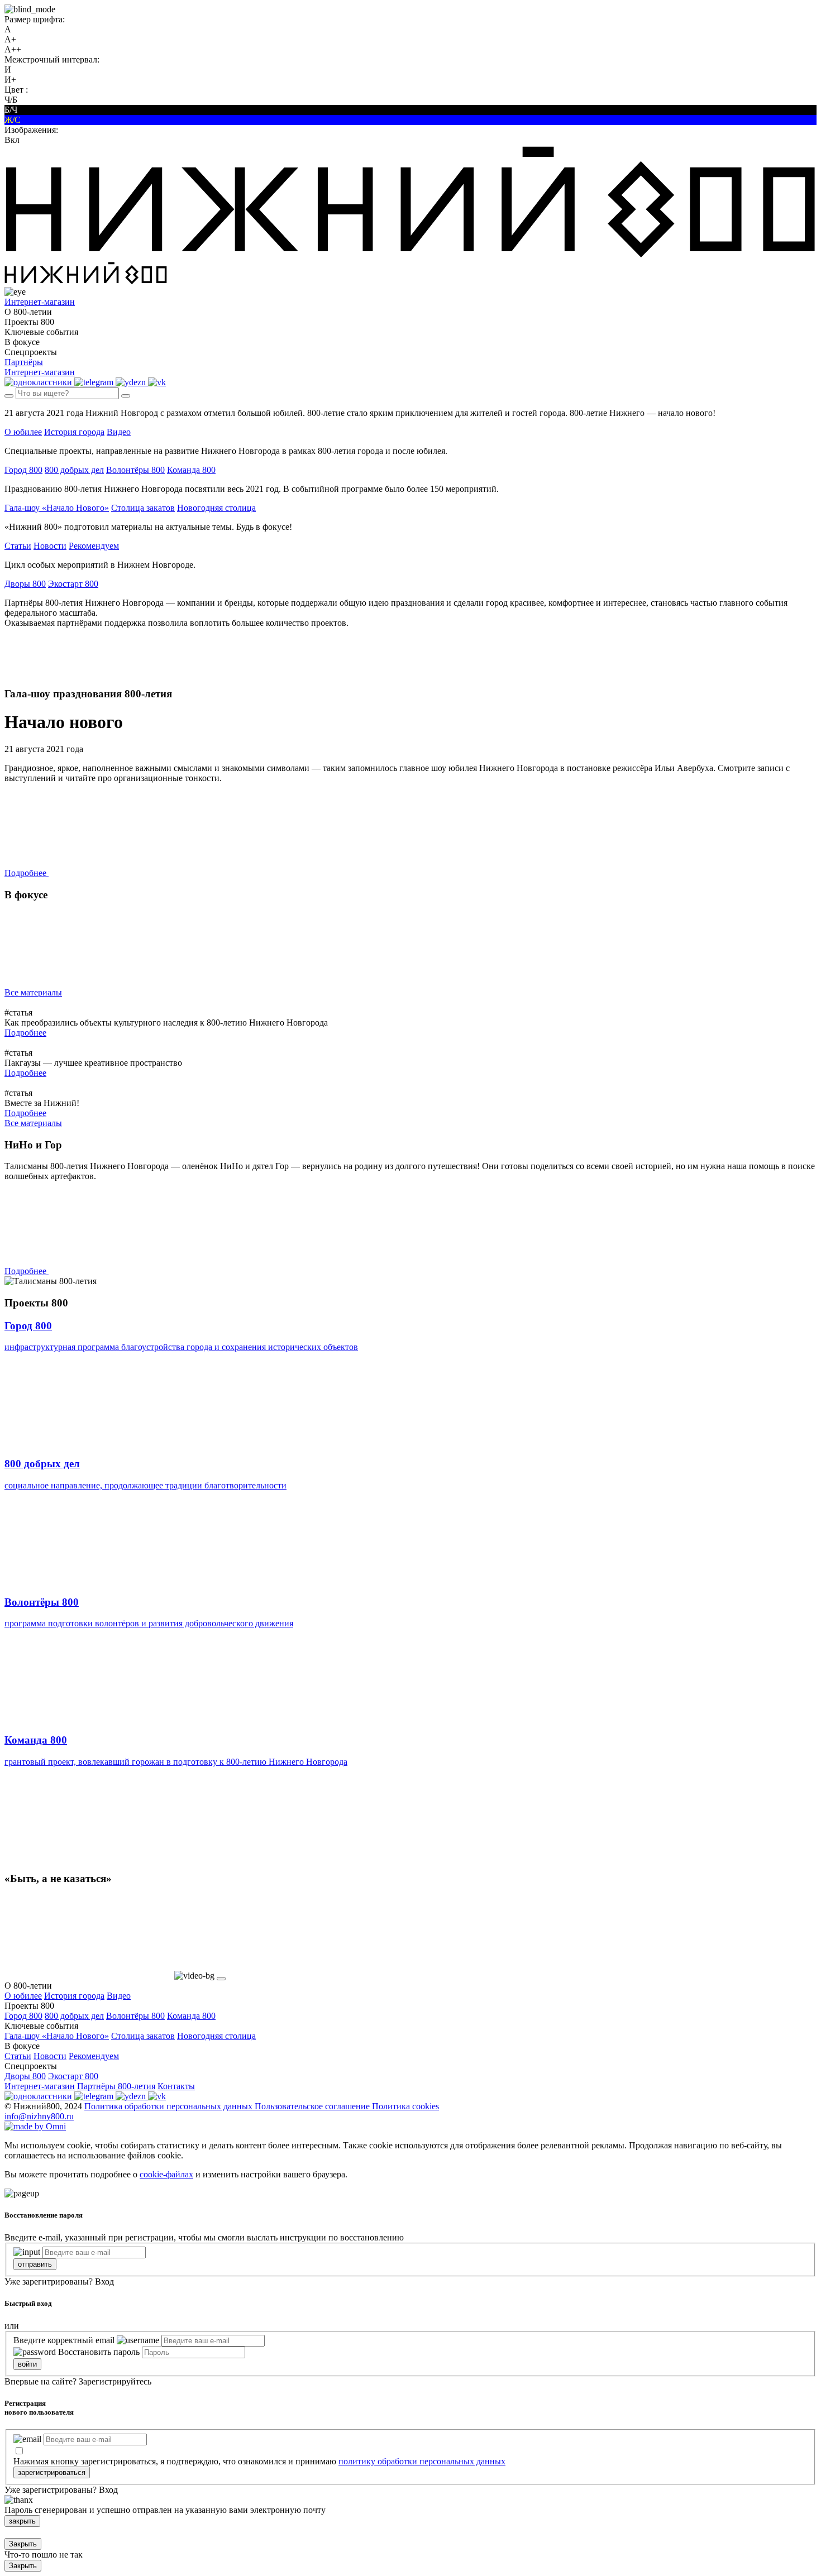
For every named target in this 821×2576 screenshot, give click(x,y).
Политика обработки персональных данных (170, 2106)
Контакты (176, 2086)
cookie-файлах (166, 2174)
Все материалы (33, 992)
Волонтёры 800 (135, 470)
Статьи (18, 546)
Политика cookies (405, 2106)
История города (74, 432)
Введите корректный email (64, 2340)
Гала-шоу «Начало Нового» (57, 508)
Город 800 (23, 470)
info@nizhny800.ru (39, 2116)
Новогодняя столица (216, 508)
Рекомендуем (94, 546)
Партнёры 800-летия (116, 2086)
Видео (119, 432)
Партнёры (24, 362)
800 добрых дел (74, 470)
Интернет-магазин (40, 2086)
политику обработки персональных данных (422, 2461)
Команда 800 (191, 470)
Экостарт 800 (73, 584)
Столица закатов (143, 508)
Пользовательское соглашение (313, 2106)
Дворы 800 (25, 584)
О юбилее (23, 432)
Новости (50, 546)
